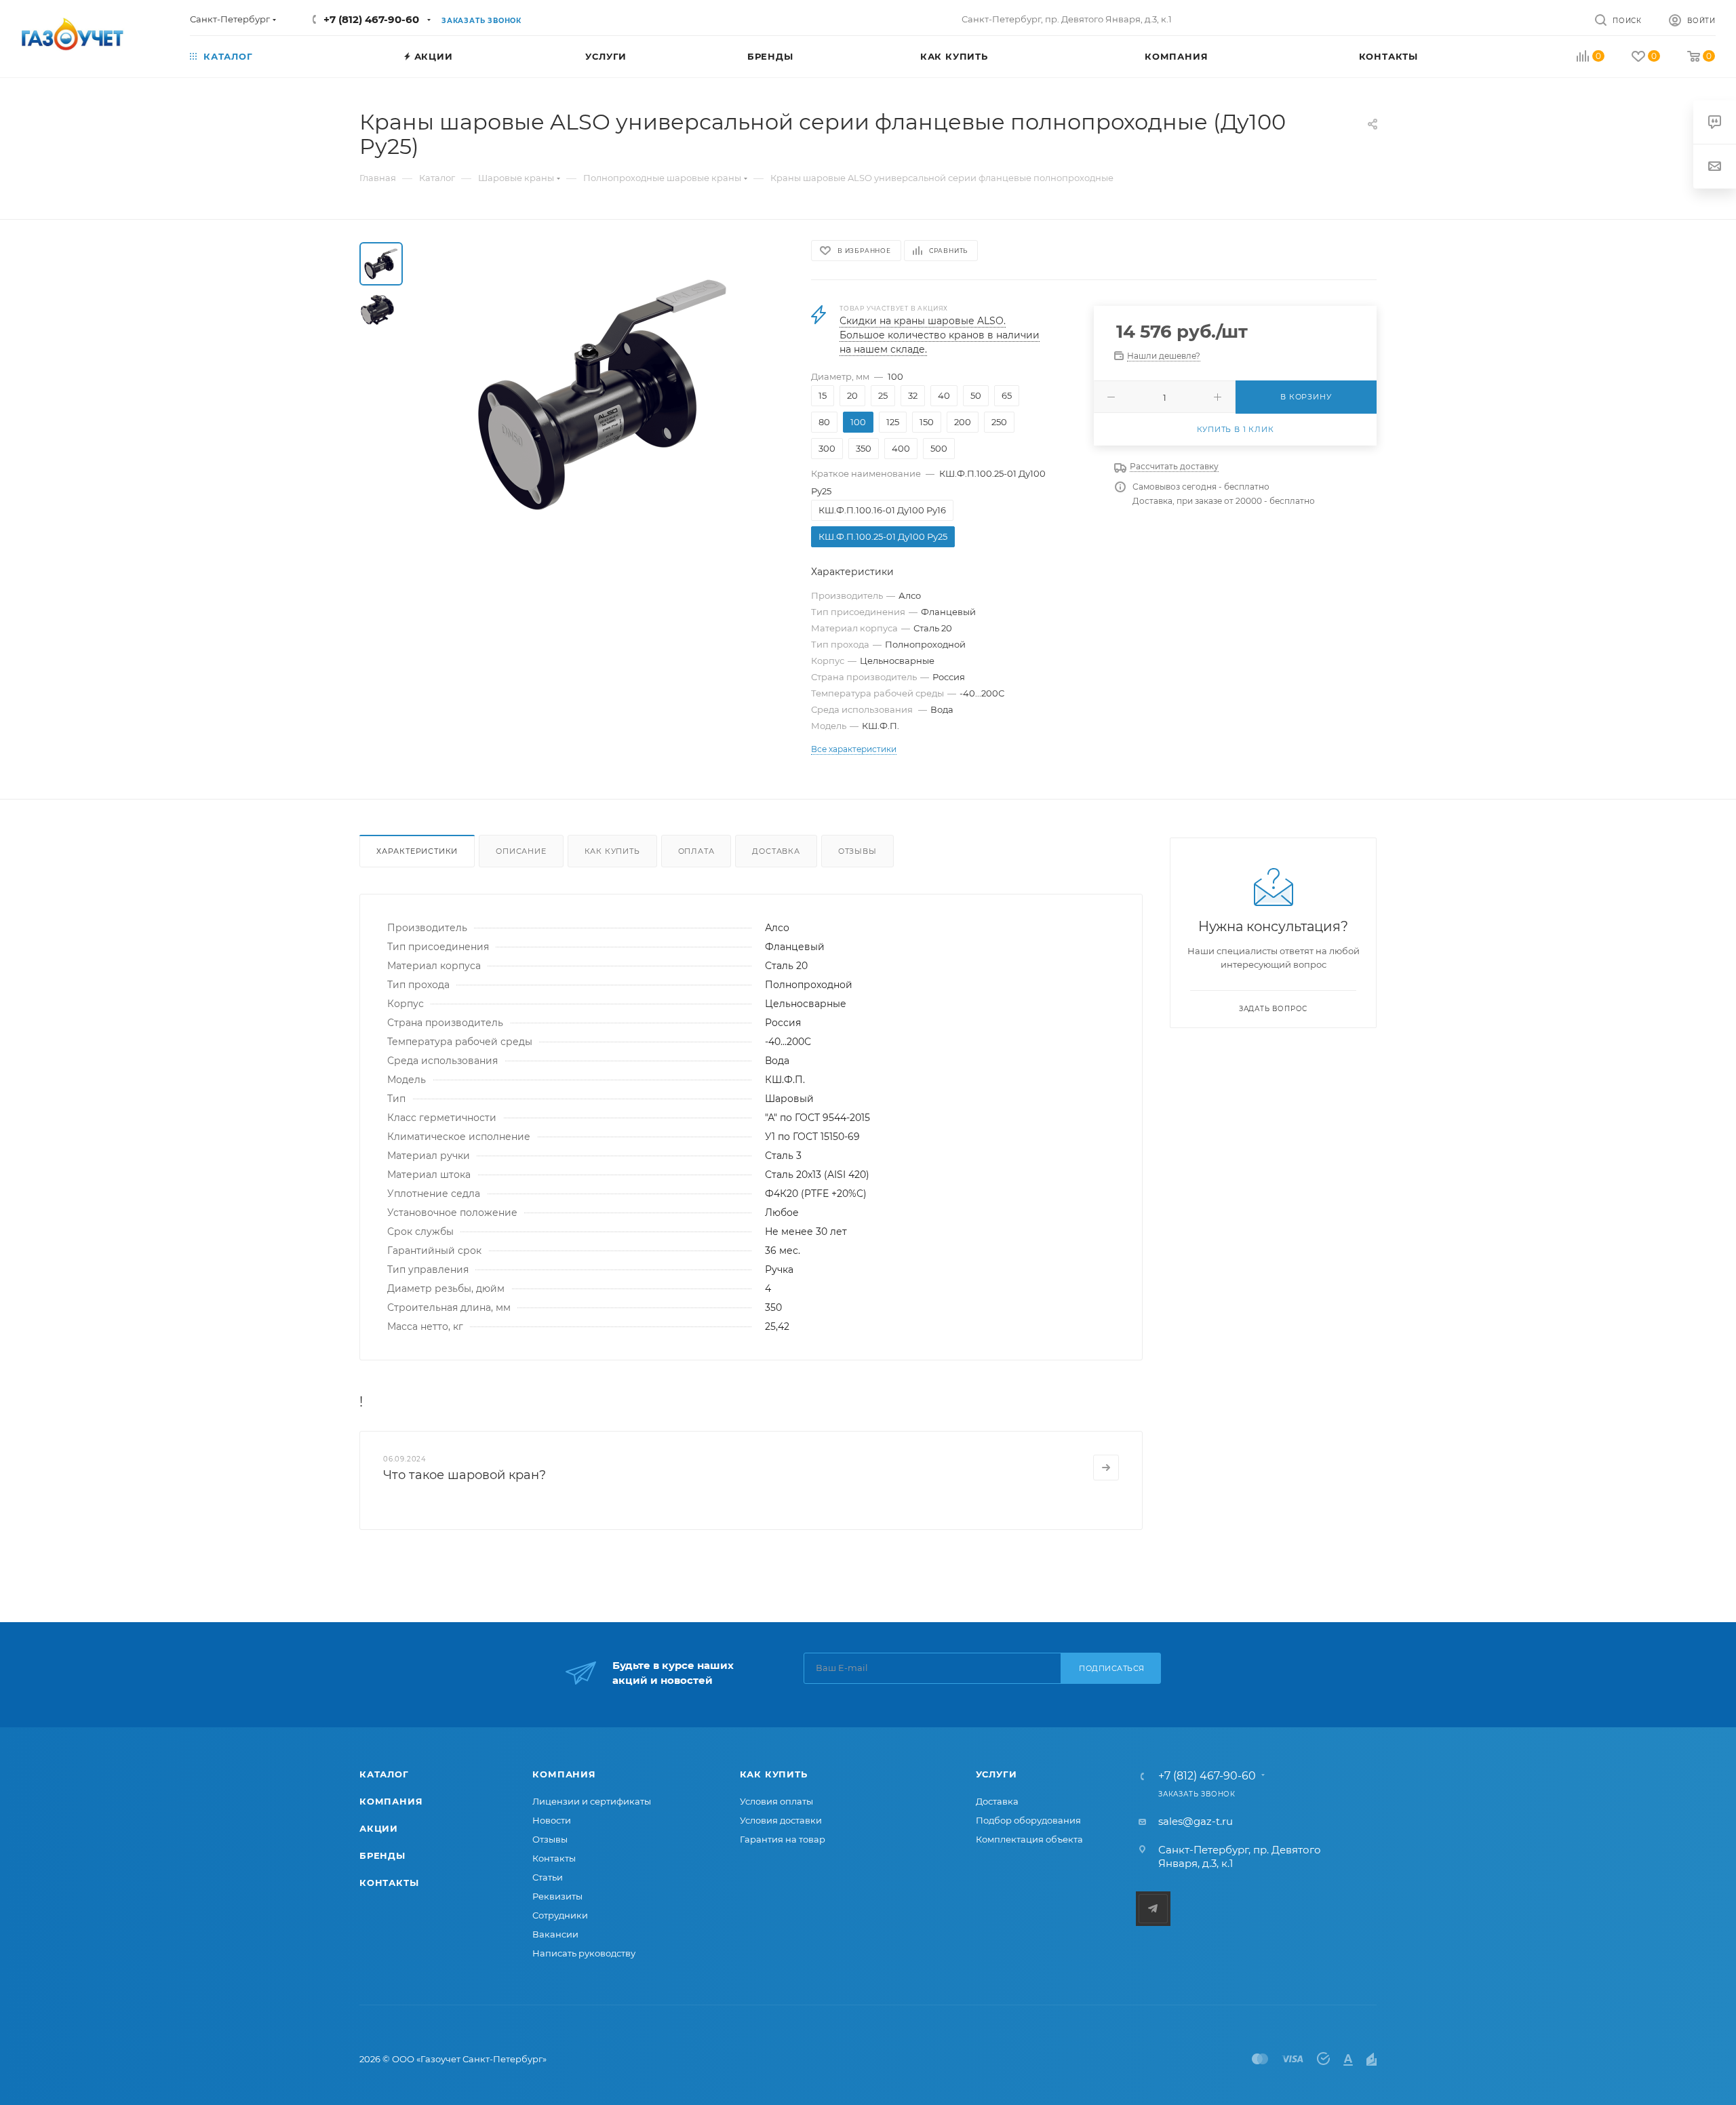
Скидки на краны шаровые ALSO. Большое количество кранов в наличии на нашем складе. (940, 335)
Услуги (997, 1774)
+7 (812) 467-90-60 (371, 19)
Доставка (776, 851)
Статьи (548, 1877)
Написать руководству (584, 1953)
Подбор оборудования (1028, 1820)
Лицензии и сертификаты (592, 1801)
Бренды (382, 1855)
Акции (379, 1828)
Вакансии (555, 1934)
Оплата (696, 851)
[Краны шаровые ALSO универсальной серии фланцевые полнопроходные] (603, 395)
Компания (391, 1801)
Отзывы (857, 851)
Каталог (384, 1774)
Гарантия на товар (783, 1839)
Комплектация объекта (1029, 1839)
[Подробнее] (1106, 1468)
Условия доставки (781, 1820)
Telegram (1153, 1909)
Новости (552, 1820)
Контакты (389, 1883)
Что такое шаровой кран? (465, 1475)
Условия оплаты (776, 1801)
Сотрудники (560, 1915)
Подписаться (1112, 1668)
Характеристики (417, 851)
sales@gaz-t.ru (1196, 1821)
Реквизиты (557, 1896)
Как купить (612, 851)
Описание (521, 851)
